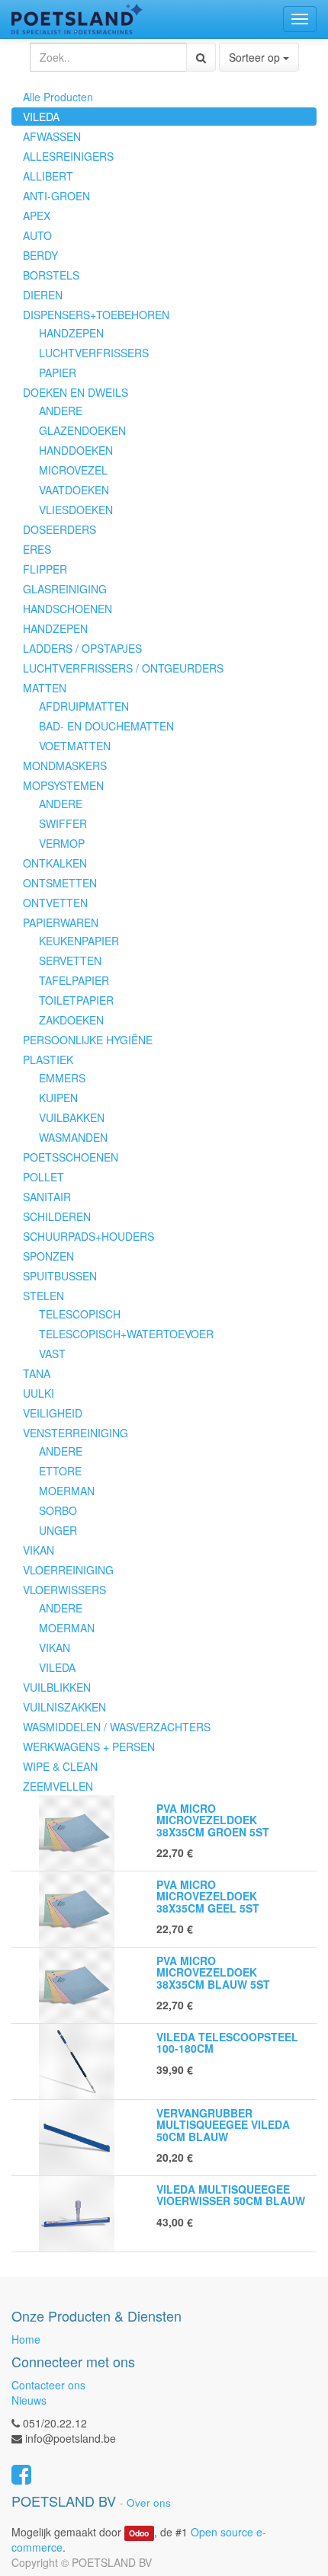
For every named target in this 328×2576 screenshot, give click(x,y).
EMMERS (62, 1078)
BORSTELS (51, 275)
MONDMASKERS (65, 765)
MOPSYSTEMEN (63, 785)
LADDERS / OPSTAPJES (82, 648)
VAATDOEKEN (74, 490)
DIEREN (43, 295)
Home (26, 2339)
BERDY (40, 255)
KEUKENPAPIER (79, 941)
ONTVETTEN (55, 903)
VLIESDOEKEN (76, 510)
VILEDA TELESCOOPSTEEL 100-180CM (227, 2042)
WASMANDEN (73, 1137)
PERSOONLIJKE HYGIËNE (88, 1040)
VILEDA (41, 117)
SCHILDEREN (57, 1216)
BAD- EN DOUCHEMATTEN (106, 726)
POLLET (43, 1177)
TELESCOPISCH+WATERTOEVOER (126, 1334)
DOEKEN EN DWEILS (76, 392)
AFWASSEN (52, 136)
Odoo (139, 2533)
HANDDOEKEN (76, 450)
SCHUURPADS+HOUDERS (88, 1236)
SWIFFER (63, 823)
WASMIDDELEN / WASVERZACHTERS (117, 1727)
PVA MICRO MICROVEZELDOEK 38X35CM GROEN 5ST (213, 1820)
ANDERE (61, 411)
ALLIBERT (48, 176)
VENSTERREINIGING (76, 1433)
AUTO (37, 235)
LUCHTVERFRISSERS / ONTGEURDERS (123, 668)
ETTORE (60, 1471)
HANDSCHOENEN (68, 609)
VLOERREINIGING (68, 1570)
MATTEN (45, 688)
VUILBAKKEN (72, 1117)
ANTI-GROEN (56, 196)
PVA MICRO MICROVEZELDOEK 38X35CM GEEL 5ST (208, 1896)
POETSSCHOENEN (71, 1157)
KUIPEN (58, 1098)
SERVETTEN (70, 960)
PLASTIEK (48, 1059)
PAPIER (58, 372)
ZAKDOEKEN (71, 1020)
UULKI (39, 1393)
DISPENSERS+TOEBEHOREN (96, 315)
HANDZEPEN (71, 333)
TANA (37, 1373)
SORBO (58, 1510)
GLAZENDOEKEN (82, 430)
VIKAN (39, 1550)
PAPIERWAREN (61, 922)
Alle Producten (58, 97)
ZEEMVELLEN (58, 1786)
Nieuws (29, 2400)
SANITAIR (47, 1197)
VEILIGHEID (53, 1413)
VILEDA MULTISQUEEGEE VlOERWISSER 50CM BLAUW (231, 2195)
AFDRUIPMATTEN (84, 706)
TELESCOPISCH (80, 1314)
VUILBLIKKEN (57, 1687)
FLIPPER (45, 569)
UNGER (58, 1530)
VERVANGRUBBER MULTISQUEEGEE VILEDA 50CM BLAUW (223, 2125)
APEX (37, 216)
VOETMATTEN (75, 746)
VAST (52, 1354)
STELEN (43, 1296)
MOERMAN (67, 1491)
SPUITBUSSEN (60, 1276)
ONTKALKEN (55, 863)
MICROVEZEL (73, 470)
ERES (37, 549)
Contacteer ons (48, 2385)
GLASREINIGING (65, 589)
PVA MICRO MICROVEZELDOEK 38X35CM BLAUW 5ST (213, 1972)
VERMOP (62, 843)
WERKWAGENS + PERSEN (89, 1747)
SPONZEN (48, 1256)
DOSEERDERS (59, 529)
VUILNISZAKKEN (64, 1707)
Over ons (149, 2502)
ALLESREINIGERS (68, 156)
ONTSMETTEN (60, 883)
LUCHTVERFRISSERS (94, 353)
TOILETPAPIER (76, 1000)
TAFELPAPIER (74, 980)
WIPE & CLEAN (60, 1766)
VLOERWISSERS (64, 1590)
